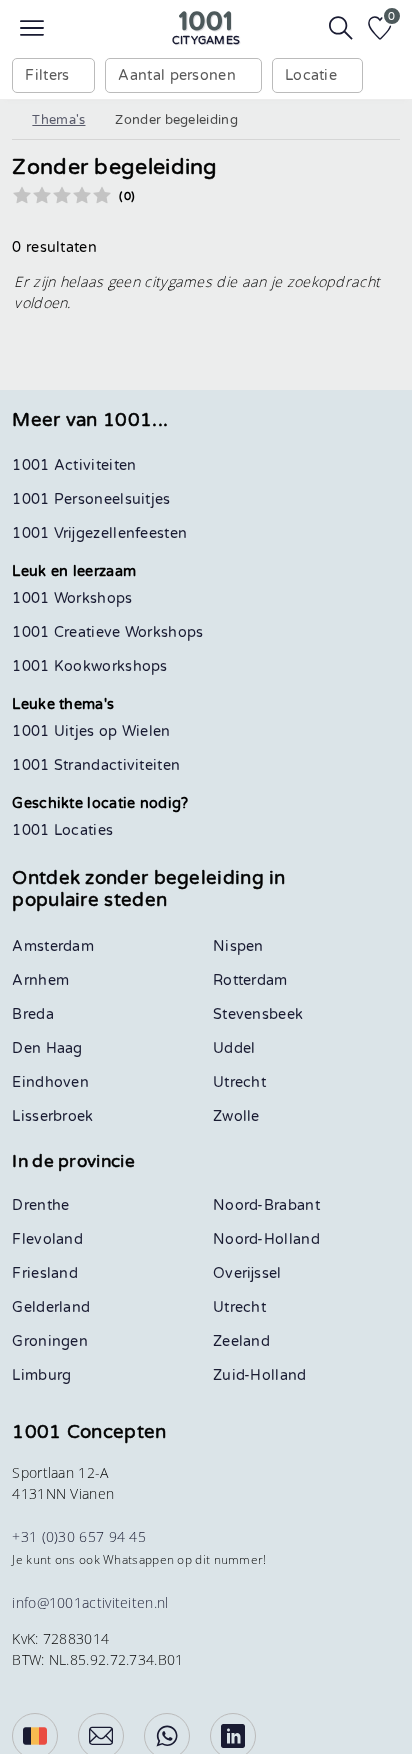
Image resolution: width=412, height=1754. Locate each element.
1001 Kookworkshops (89, 666)
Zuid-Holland (260, 1375)
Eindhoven (50, 1082)
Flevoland (47, 1239)
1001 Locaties (62, 830)
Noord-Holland (266, 1239)
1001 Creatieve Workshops (107, 632)
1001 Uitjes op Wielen (91, 731)
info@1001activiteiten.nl (90, 1602)
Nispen (238, 946)
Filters (47, 75)
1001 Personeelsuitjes (91, 499)
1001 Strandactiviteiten (96, 765)
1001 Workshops (72, 598)
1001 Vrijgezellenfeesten (99, 533)
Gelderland (51, 1307)
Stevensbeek (258, 1014)
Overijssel (247, 1273)
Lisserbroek (52, 1116)
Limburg (41, 1375)
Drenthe (40, 1205)
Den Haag (47, 1048)
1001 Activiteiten (74, 465)
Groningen (50, 1341)
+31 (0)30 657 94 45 (79, 1536)
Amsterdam (53, 946)
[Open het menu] (32, 28)
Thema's (58, 120)
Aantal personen (177, 75)
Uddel (234, 1048)
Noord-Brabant (266, 1205)
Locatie (311, 75)
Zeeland (241, 1341)
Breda (33, 1014)
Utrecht (239, 1082)
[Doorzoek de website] (341, 28)
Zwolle (236, 1116)
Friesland (45, 1273)
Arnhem (40, 980)
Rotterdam (250, 980)
